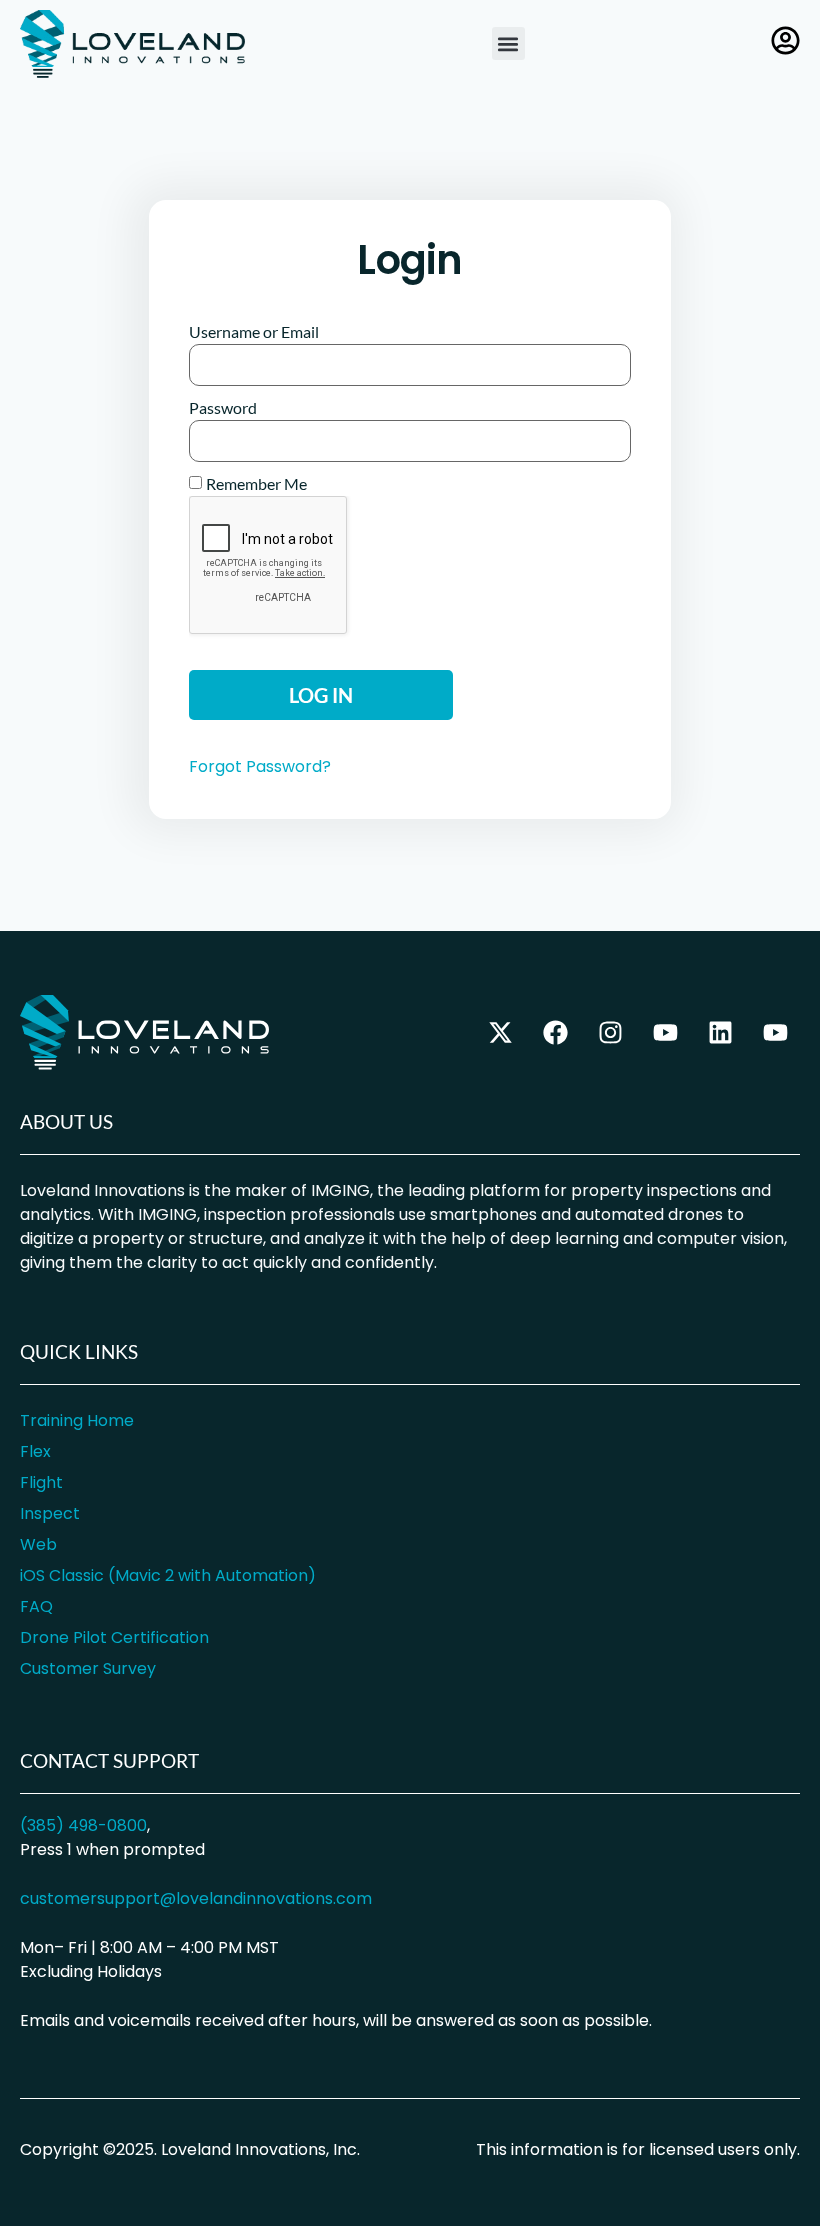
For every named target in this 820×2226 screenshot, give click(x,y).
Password (223, 408)
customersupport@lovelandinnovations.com (196, 1898)
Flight (41, 1482)
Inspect (50, 1513)
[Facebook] (555, 1032)
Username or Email (254, 332)
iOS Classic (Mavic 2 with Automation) (168, 1575)
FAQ (36, 1606)
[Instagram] (610, 1032)
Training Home (77, 1420)
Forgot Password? (260, 766)
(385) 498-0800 (83, 1825)
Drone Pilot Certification (114, 1637)
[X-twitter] (500, 1032)
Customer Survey (88, 1668)
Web (38, 1544)
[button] (508, 43)
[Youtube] (775, 1032)
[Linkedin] (720, 1032)
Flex (35, 1451)
